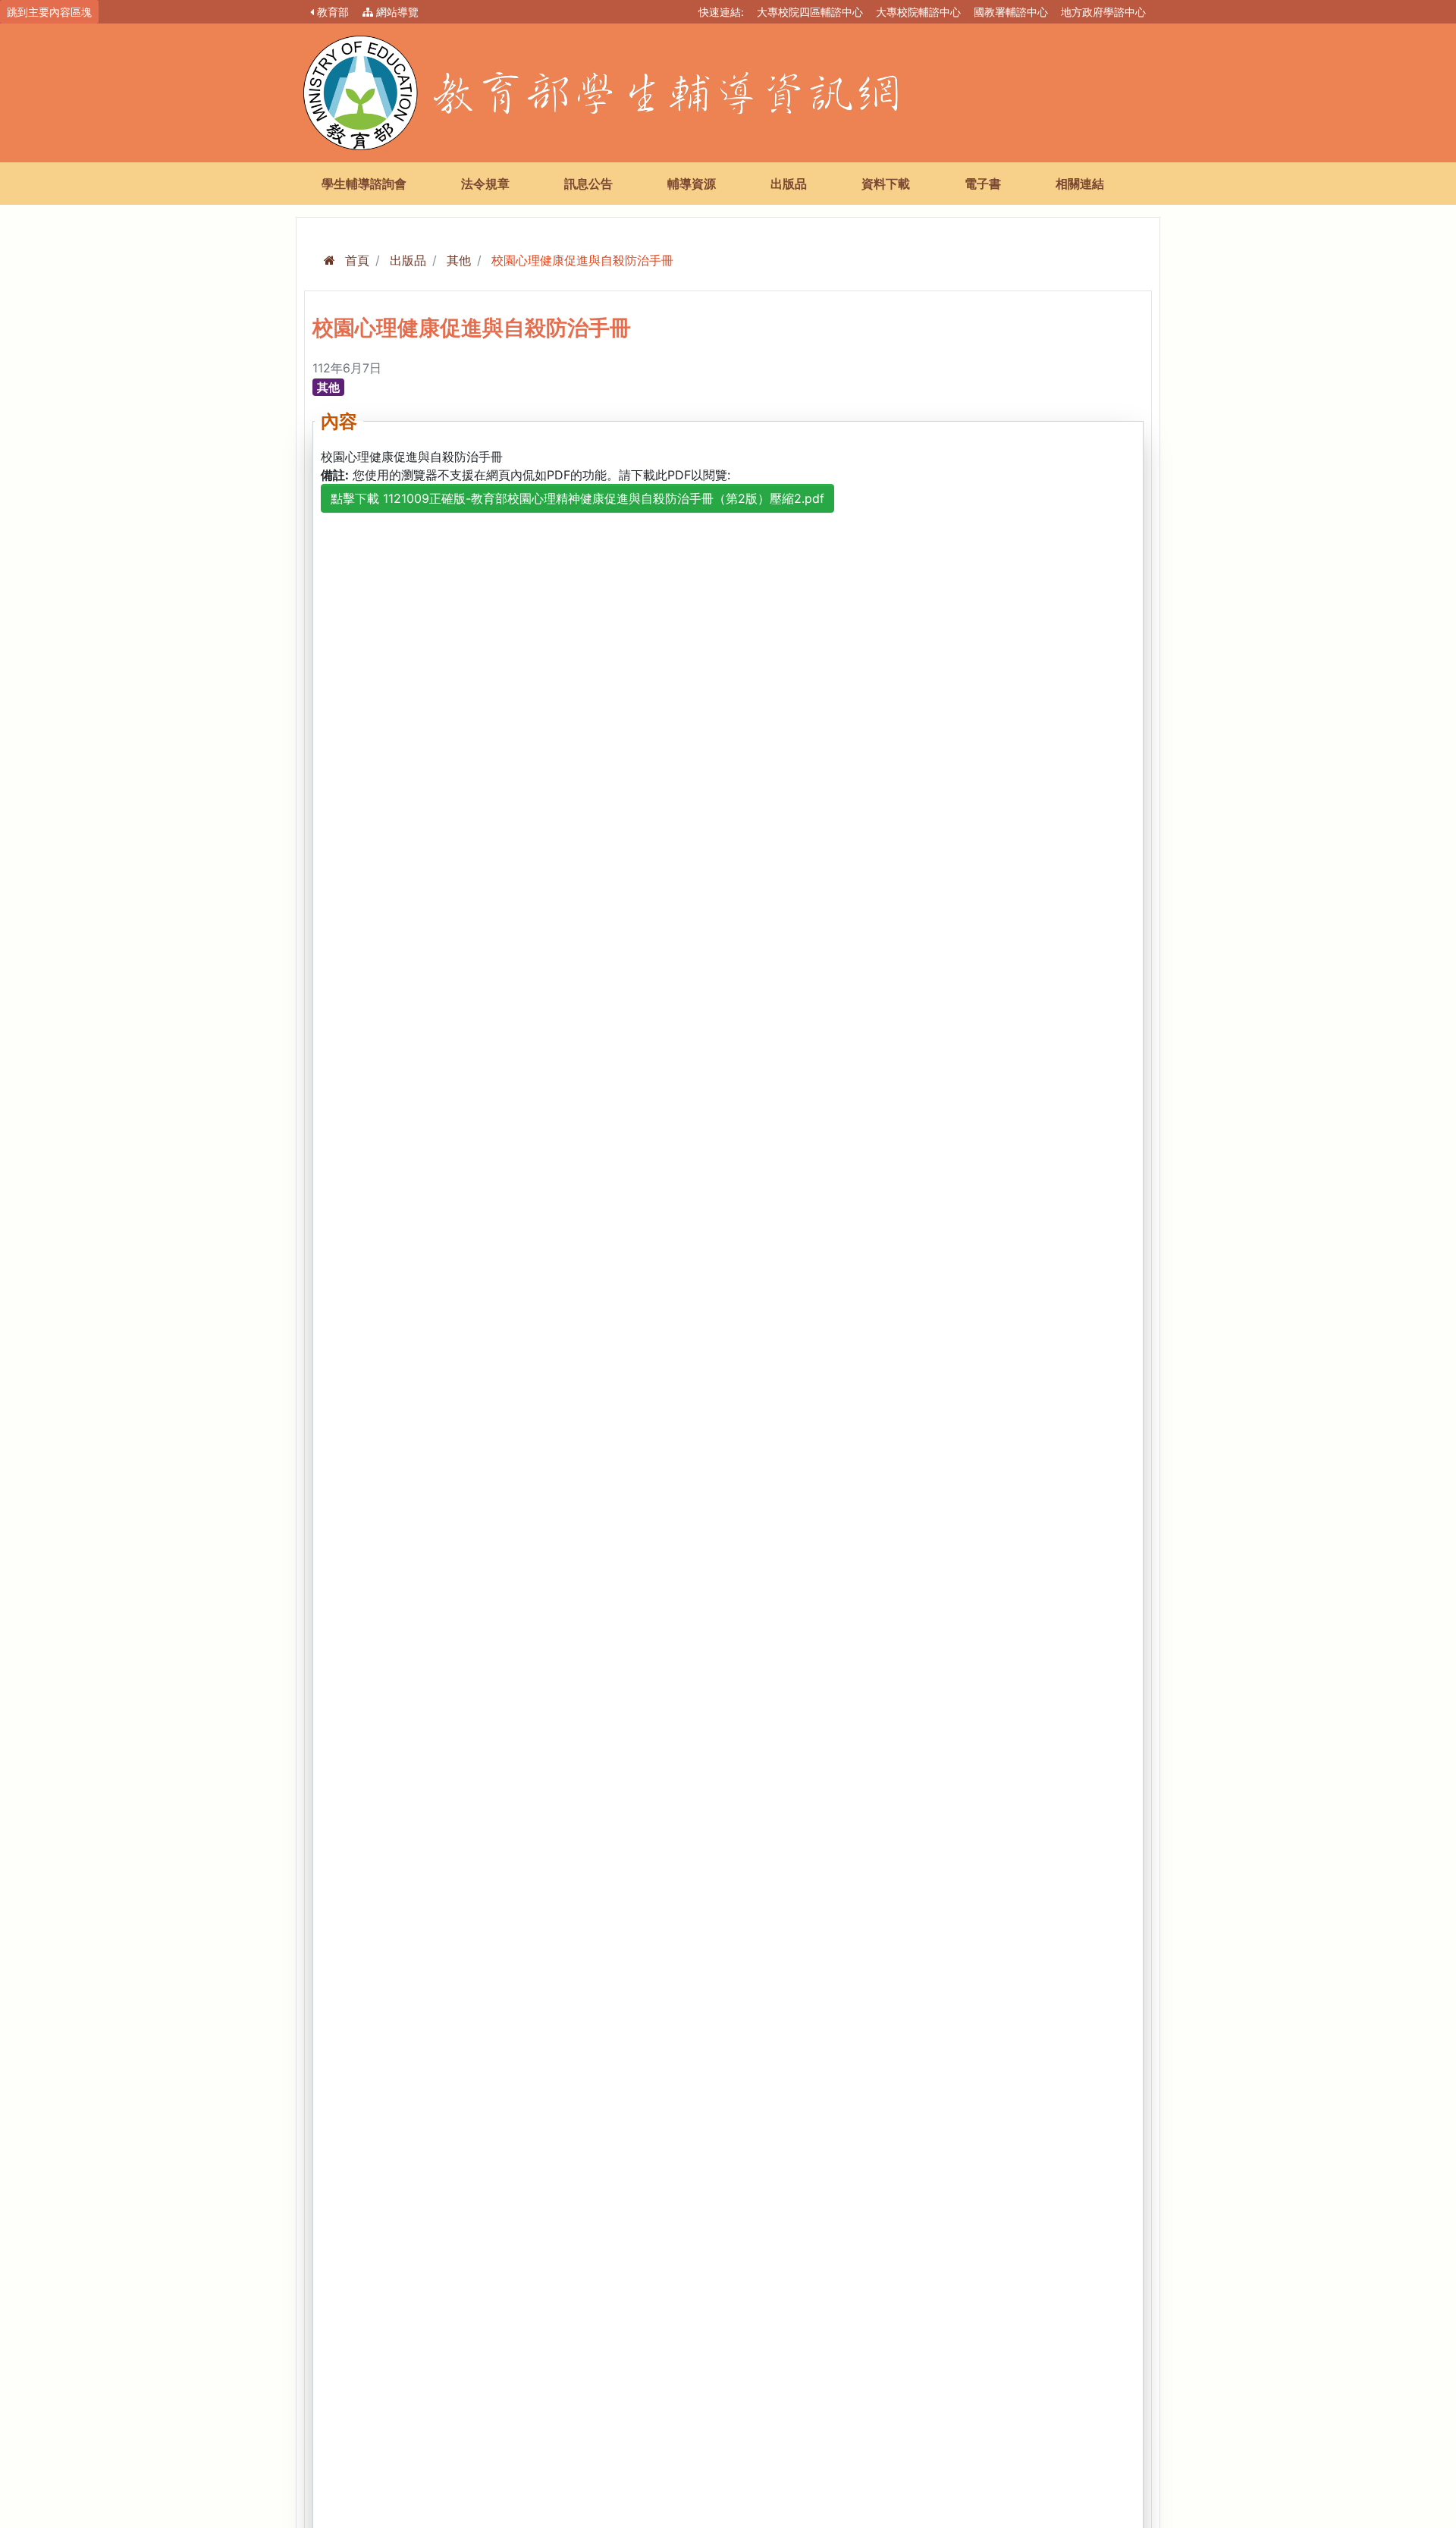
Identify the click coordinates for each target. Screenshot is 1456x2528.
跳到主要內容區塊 (49, 12)
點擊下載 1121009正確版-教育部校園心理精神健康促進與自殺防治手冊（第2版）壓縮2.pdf (577, 498)
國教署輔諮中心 (1011, 12)
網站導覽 (397, 12)
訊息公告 (588, 184)
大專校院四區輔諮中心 (810, 12)
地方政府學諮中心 (1103, 12)
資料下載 (886, 184)
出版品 (789, 184)
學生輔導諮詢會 (364, 184)
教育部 (333, 12)
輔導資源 (692, 184)
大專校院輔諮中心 (918, 12)
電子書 (983, 184)
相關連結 (1080, 184)
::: (683, 10)
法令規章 (485, 184)
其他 (459, 260)
